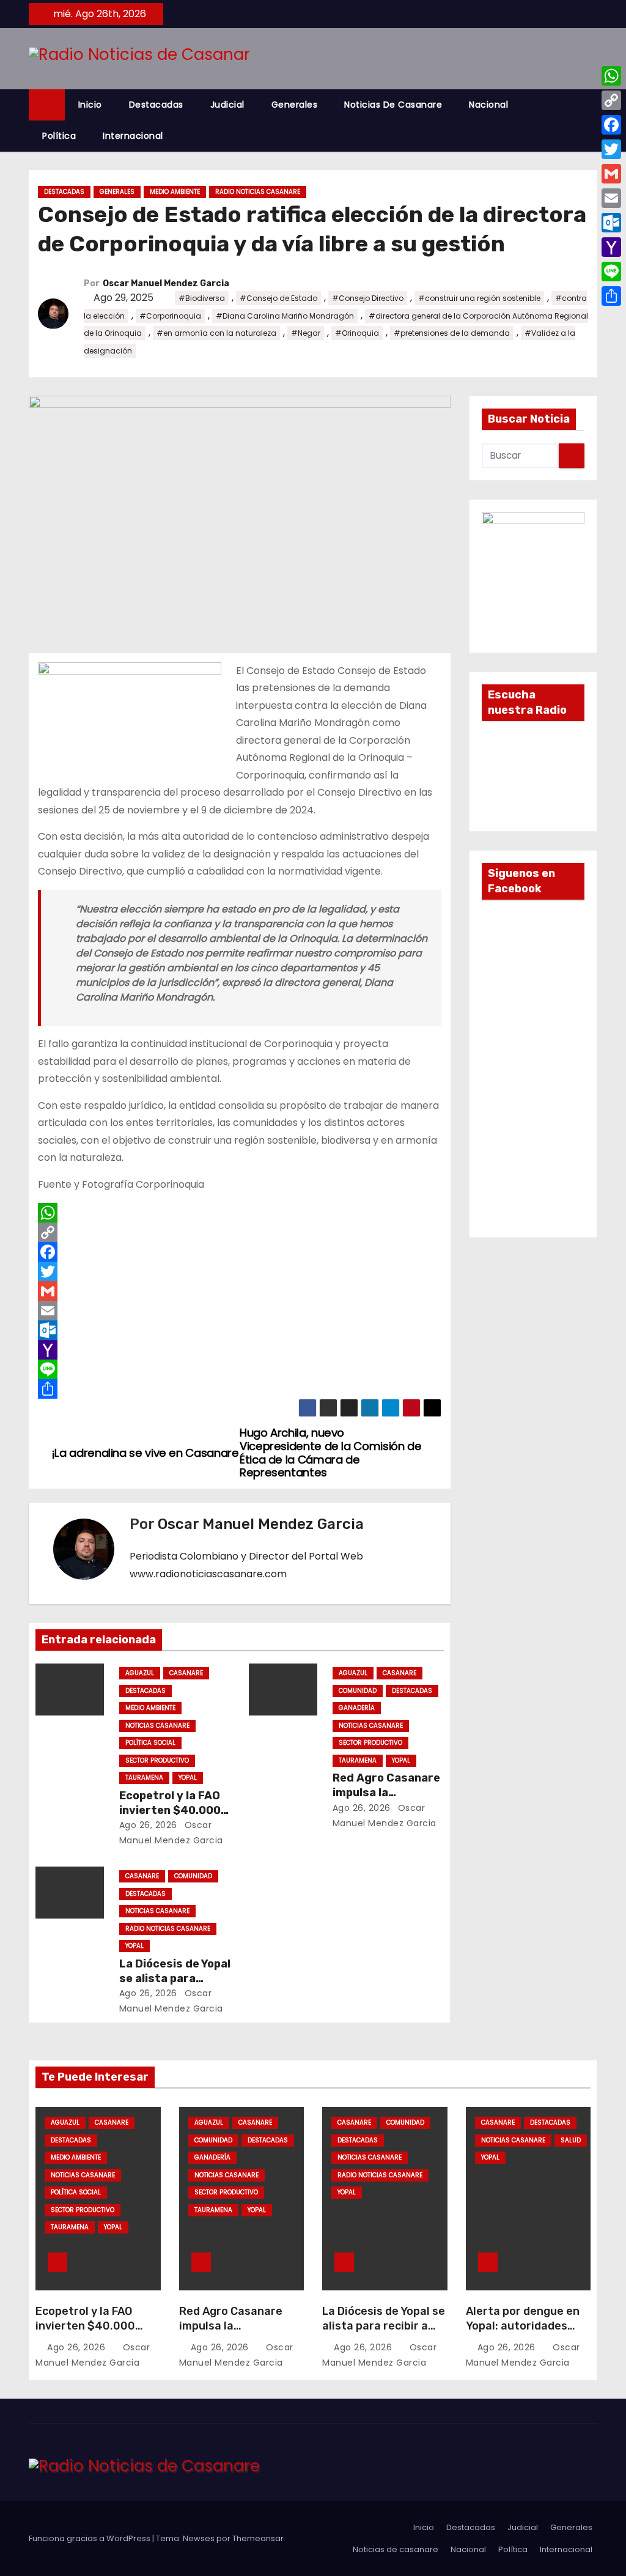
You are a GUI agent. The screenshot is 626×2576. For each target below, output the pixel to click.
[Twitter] (240, 1271)
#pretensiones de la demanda (452, 333)
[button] (594, 120)
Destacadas (156, 105)
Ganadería (357, 1708)
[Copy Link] (240, 1232)
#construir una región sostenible (479, 298)
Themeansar (258, 2538)
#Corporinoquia (170, 316)
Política (59, 136)
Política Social (150, 1743)
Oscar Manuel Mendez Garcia (166, 283)
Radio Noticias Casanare (258, 192)
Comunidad (358, 1691)
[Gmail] (240, 1291)
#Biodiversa (202, 298)
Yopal (188, 1778)
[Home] (47, 105)
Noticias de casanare (393, 105)
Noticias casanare (157, 1726)
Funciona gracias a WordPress (90, 2538)
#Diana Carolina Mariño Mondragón (285, 316)
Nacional (488, 105)
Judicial (227, 105)
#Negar (306, 333)
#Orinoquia (357, 333)
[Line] (240, 1369)
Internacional (133, 136)
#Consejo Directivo (368, 298)
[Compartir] (240, 1389)
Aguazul (140, 1673)
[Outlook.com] (240, 1330)
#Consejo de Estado (278, 298)
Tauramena (144, 1778)
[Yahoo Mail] (240, 1350)
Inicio (90, 105)
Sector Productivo (157, 1760)
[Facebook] (240, 1252)
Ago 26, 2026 (148, 1825)
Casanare (186, 1673)
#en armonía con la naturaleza (216, 333)
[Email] (240, 1311)
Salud (571, 2140)
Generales (295, 105)
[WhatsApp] (240, 1213)
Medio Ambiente (175, 192)
